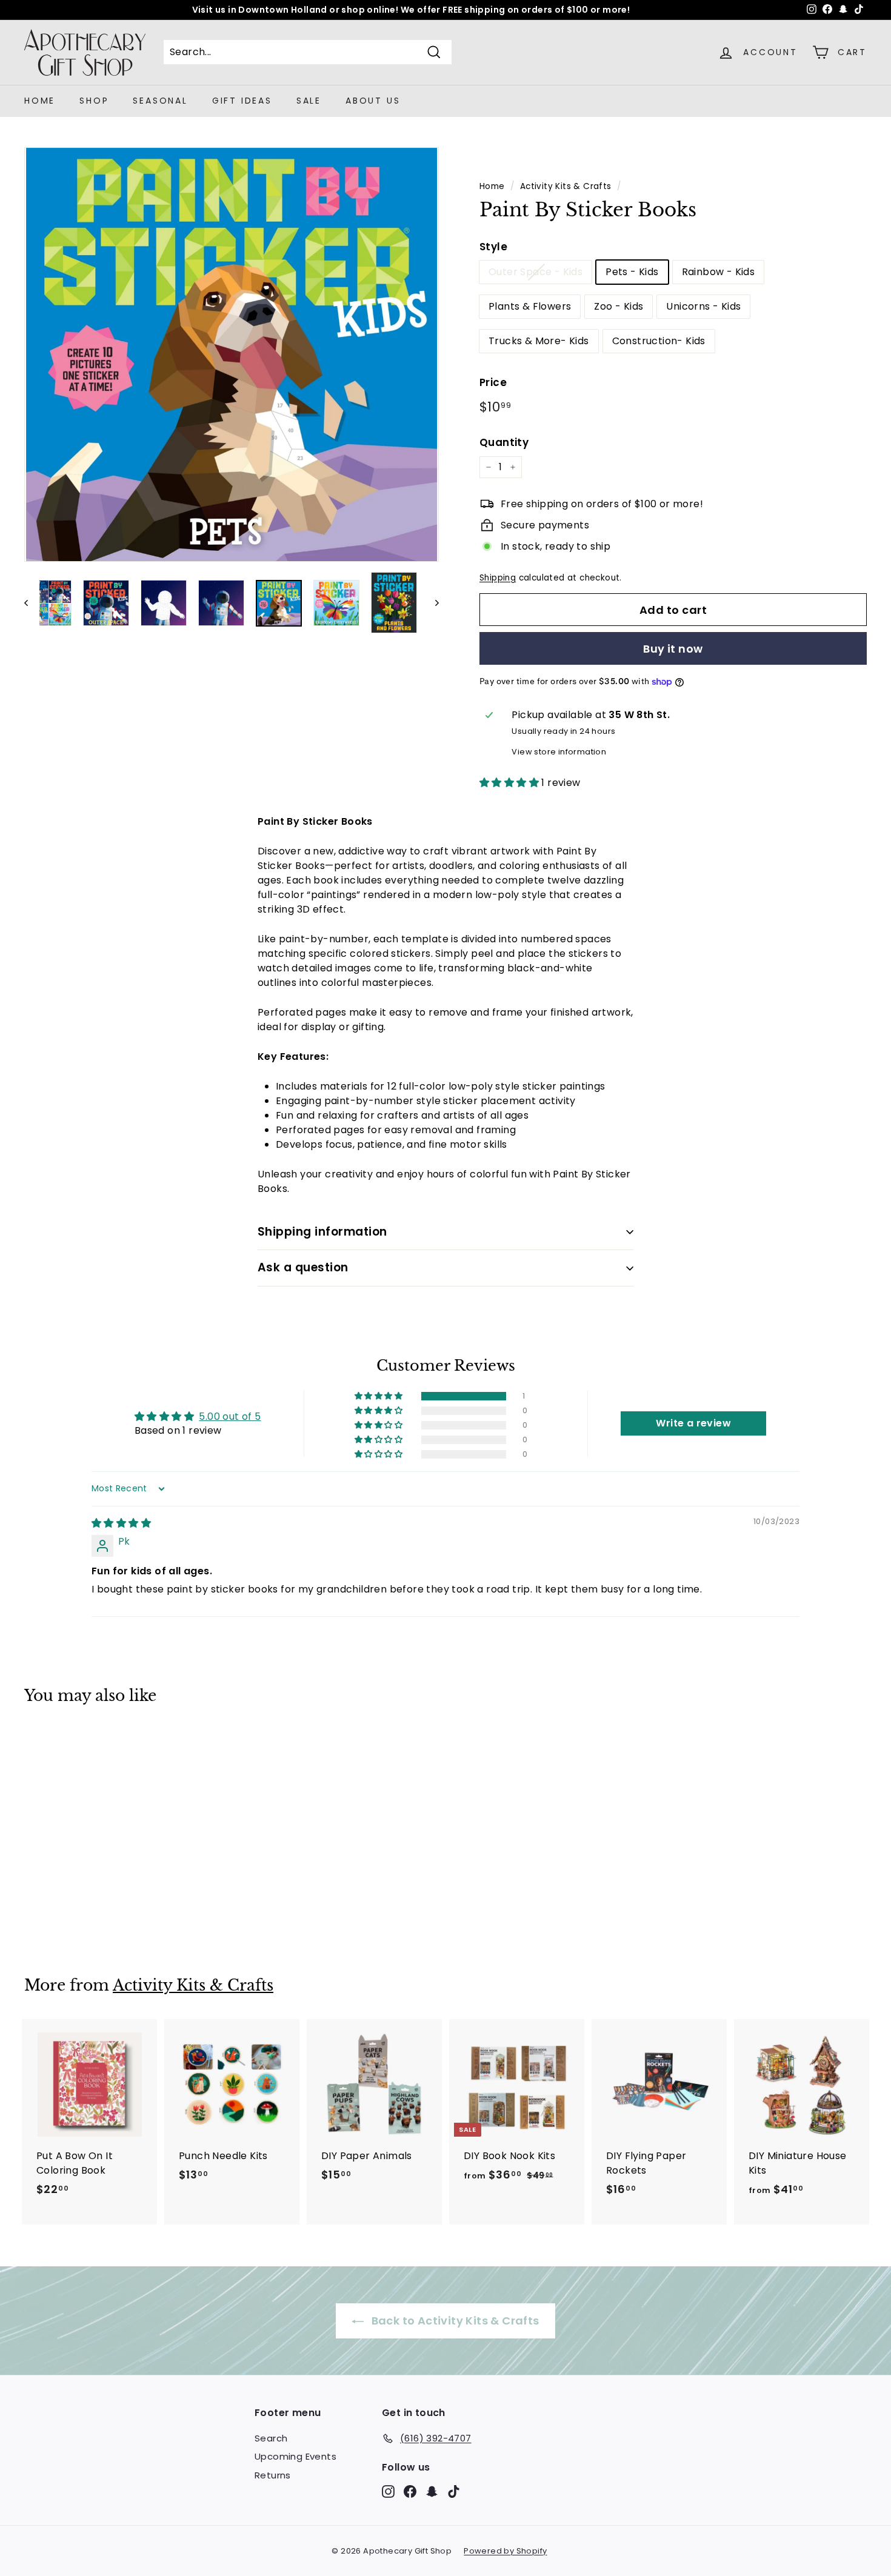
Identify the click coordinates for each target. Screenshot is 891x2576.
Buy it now (673, 649)
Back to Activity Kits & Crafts (454, 2321)
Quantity (504, 442)
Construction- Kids (659, 341)
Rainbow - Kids (719, 272)
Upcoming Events (295, 2456)
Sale (309, 101)
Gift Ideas (242, 101)
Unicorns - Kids (703, 306)
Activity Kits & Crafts (566, 186)
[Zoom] (232, 354)
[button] (510, 783)
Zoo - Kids (619, 306)
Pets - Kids (632, 272)
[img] (121, 1523)
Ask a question (303, 1267)
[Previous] (32, 603)
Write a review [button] (693, 1423)
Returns (273, 2475)
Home (40, 101)
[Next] (431, 603)
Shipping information (322, 1232)
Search (271, 2438)
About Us (373, 101)
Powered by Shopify (505, 2551)
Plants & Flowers (530, 306)
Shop (94, 101)
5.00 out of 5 (230, 1416)
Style (493, 247)
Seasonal (160, 101)
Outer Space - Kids (536, 272)
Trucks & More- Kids (539, 341)
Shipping (498, 578)
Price (493, 382)
